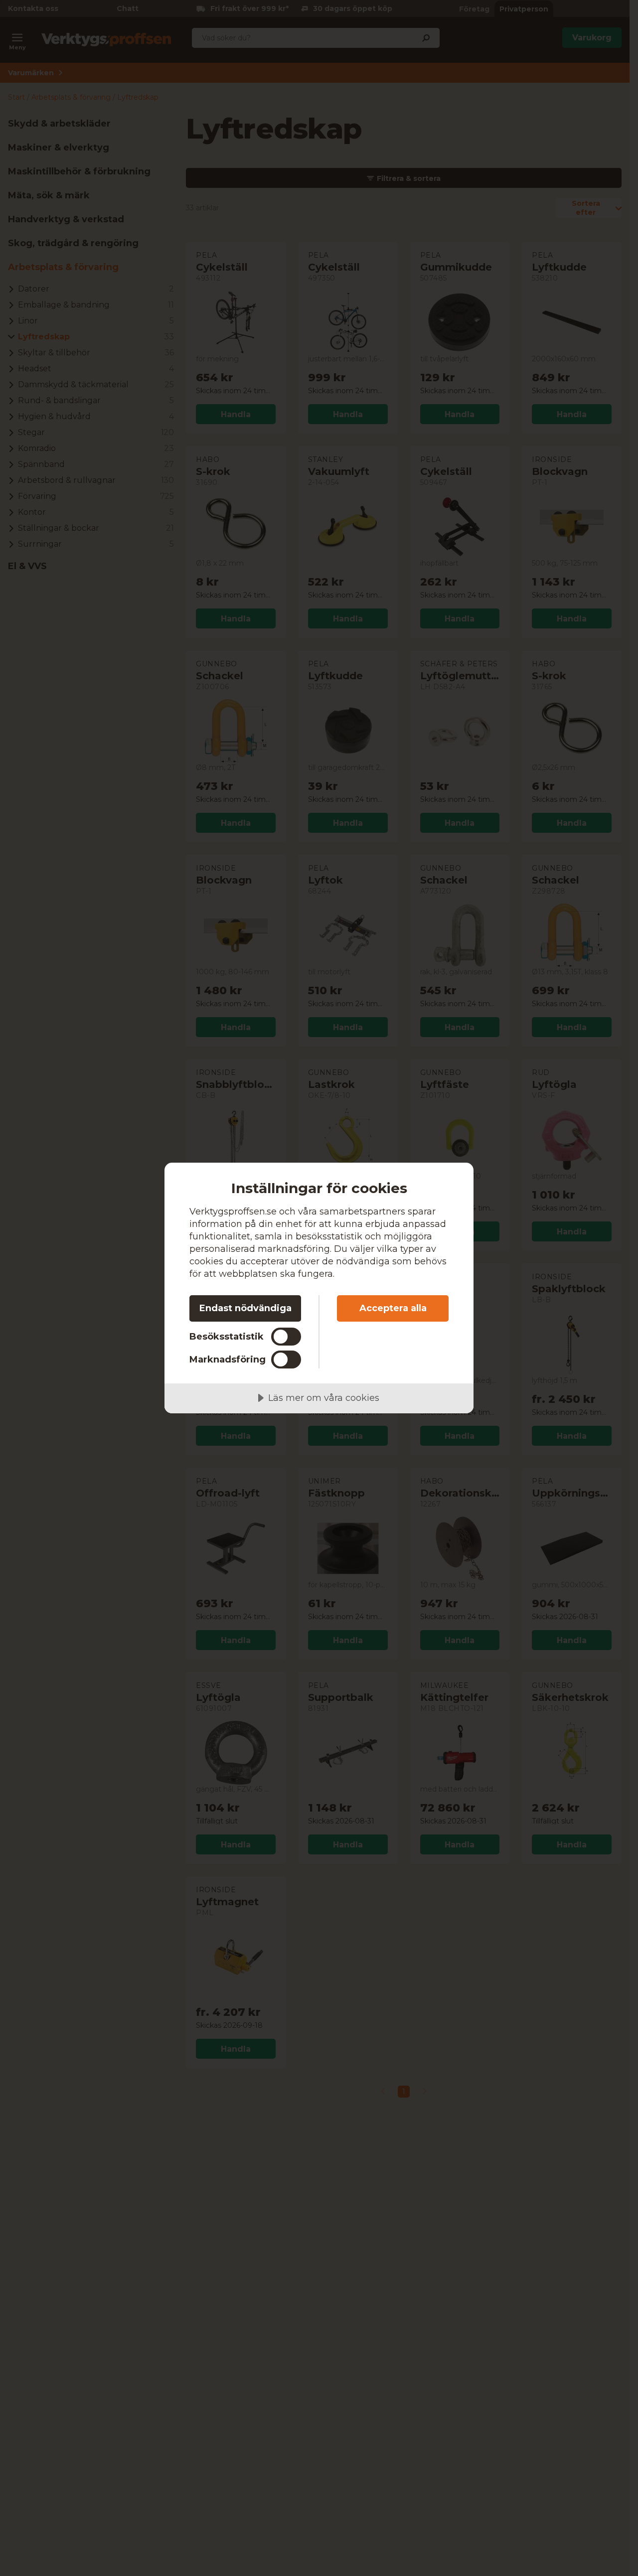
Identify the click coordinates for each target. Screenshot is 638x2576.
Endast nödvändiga (245, 1308)
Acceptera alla (393, 1308)
